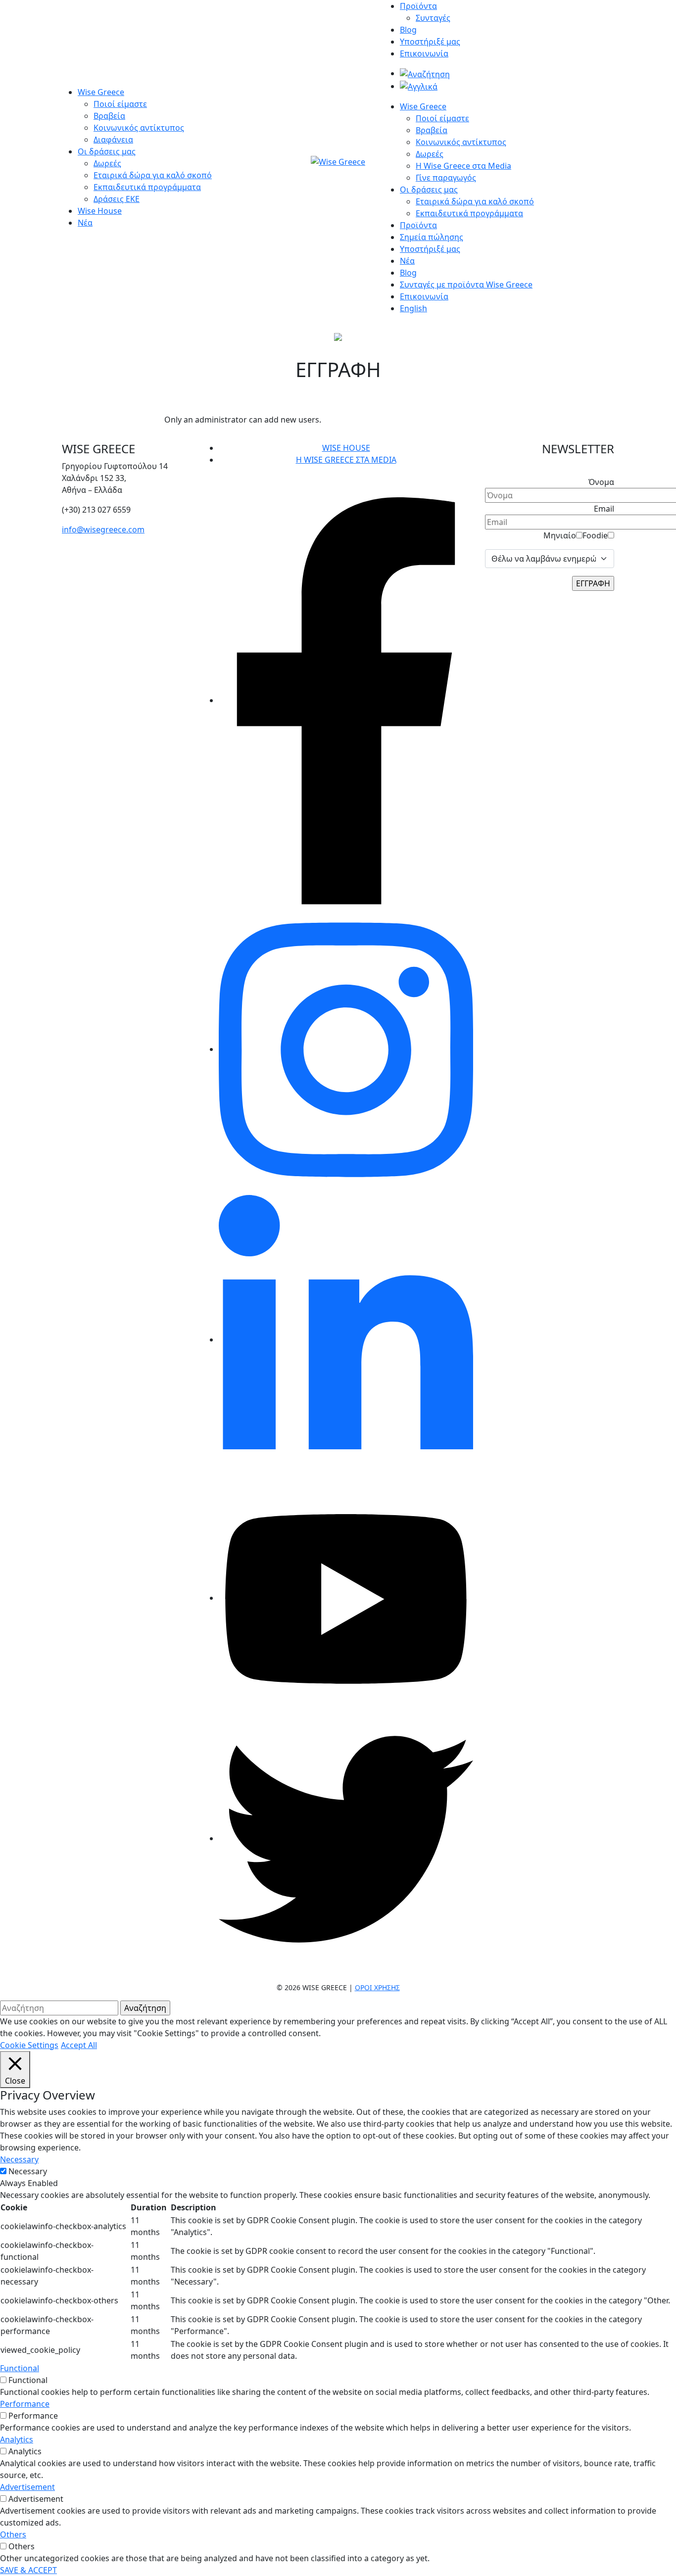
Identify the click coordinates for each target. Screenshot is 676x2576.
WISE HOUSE (346, 448)
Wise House (100, 211)
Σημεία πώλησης (432, 237)
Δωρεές (107, 163)
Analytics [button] (17, 2439)
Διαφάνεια (113, 140)
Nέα (407, 261)
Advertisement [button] (27, 2487)
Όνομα (601, 482)
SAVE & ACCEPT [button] (28, 2570)
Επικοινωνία (424, 53)
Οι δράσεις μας (107, 151)
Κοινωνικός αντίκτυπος (139, 128)
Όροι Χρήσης (377, 1987)
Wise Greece (101, 92)
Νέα (85, 223)
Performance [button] (25, 2404)
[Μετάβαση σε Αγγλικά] (419, 86)
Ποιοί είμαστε (120, 104)
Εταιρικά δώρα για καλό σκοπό (153, 175)
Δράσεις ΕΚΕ (117, 199)
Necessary (28, 2171)
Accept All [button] (79, 2045)
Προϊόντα (418, 6)
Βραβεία (109, 116)
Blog (408, 30)
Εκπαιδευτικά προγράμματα (147, 187)
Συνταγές (433, 18)
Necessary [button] (19, 2159)
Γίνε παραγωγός (446, 178)
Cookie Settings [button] (29, 2045)
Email (604, 509)
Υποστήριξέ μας (430, 42)
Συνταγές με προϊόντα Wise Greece (466, 285)
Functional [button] (20, 2368)
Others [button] (13, 2534)
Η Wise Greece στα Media (463, 166)
